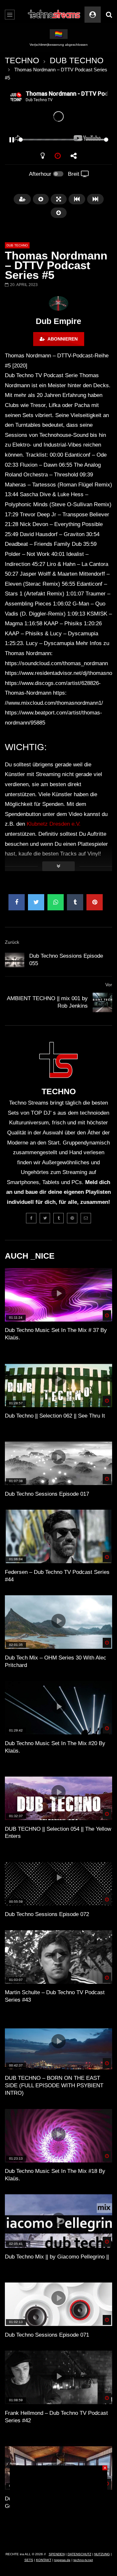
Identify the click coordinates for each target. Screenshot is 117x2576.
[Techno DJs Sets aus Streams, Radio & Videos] (54, 15)
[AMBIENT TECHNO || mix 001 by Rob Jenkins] (102, 1002)
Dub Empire (58, 321)
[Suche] (109, 15)
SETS (29, 2560)
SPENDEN (57, 2554)
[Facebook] (31, 1218)
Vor (109, 985)
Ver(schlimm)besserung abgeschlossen (59, 45)
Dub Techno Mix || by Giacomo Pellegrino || (57, 2257)
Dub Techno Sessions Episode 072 (47, 1914)
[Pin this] (95, 902)
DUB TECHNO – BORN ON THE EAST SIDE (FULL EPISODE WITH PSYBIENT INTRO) (54, 2085)
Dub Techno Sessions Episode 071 (47, 2335)
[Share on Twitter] (36, 902)
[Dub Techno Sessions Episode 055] (15, 960)
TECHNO (22, 60)
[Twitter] (45, 1218)
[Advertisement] (58, 2506)
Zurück (12, 942)
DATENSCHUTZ (79, 2554)
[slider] (51, 140)
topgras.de (62, 2560)
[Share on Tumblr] (75, 902)
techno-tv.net (83, 2560)
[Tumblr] (58, 1218)
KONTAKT (44, 2560)
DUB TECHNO (77, 60)
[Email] (86, 1218)
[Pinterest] (72, 1218)
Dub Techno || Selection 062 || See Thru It (55, 1416)
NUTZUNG (102, 2554)
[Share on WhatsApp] (56, 902)
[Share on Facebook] (17, 902)
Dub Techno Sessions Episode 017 (47, 1494)
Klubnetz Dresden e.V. (54, 824)
